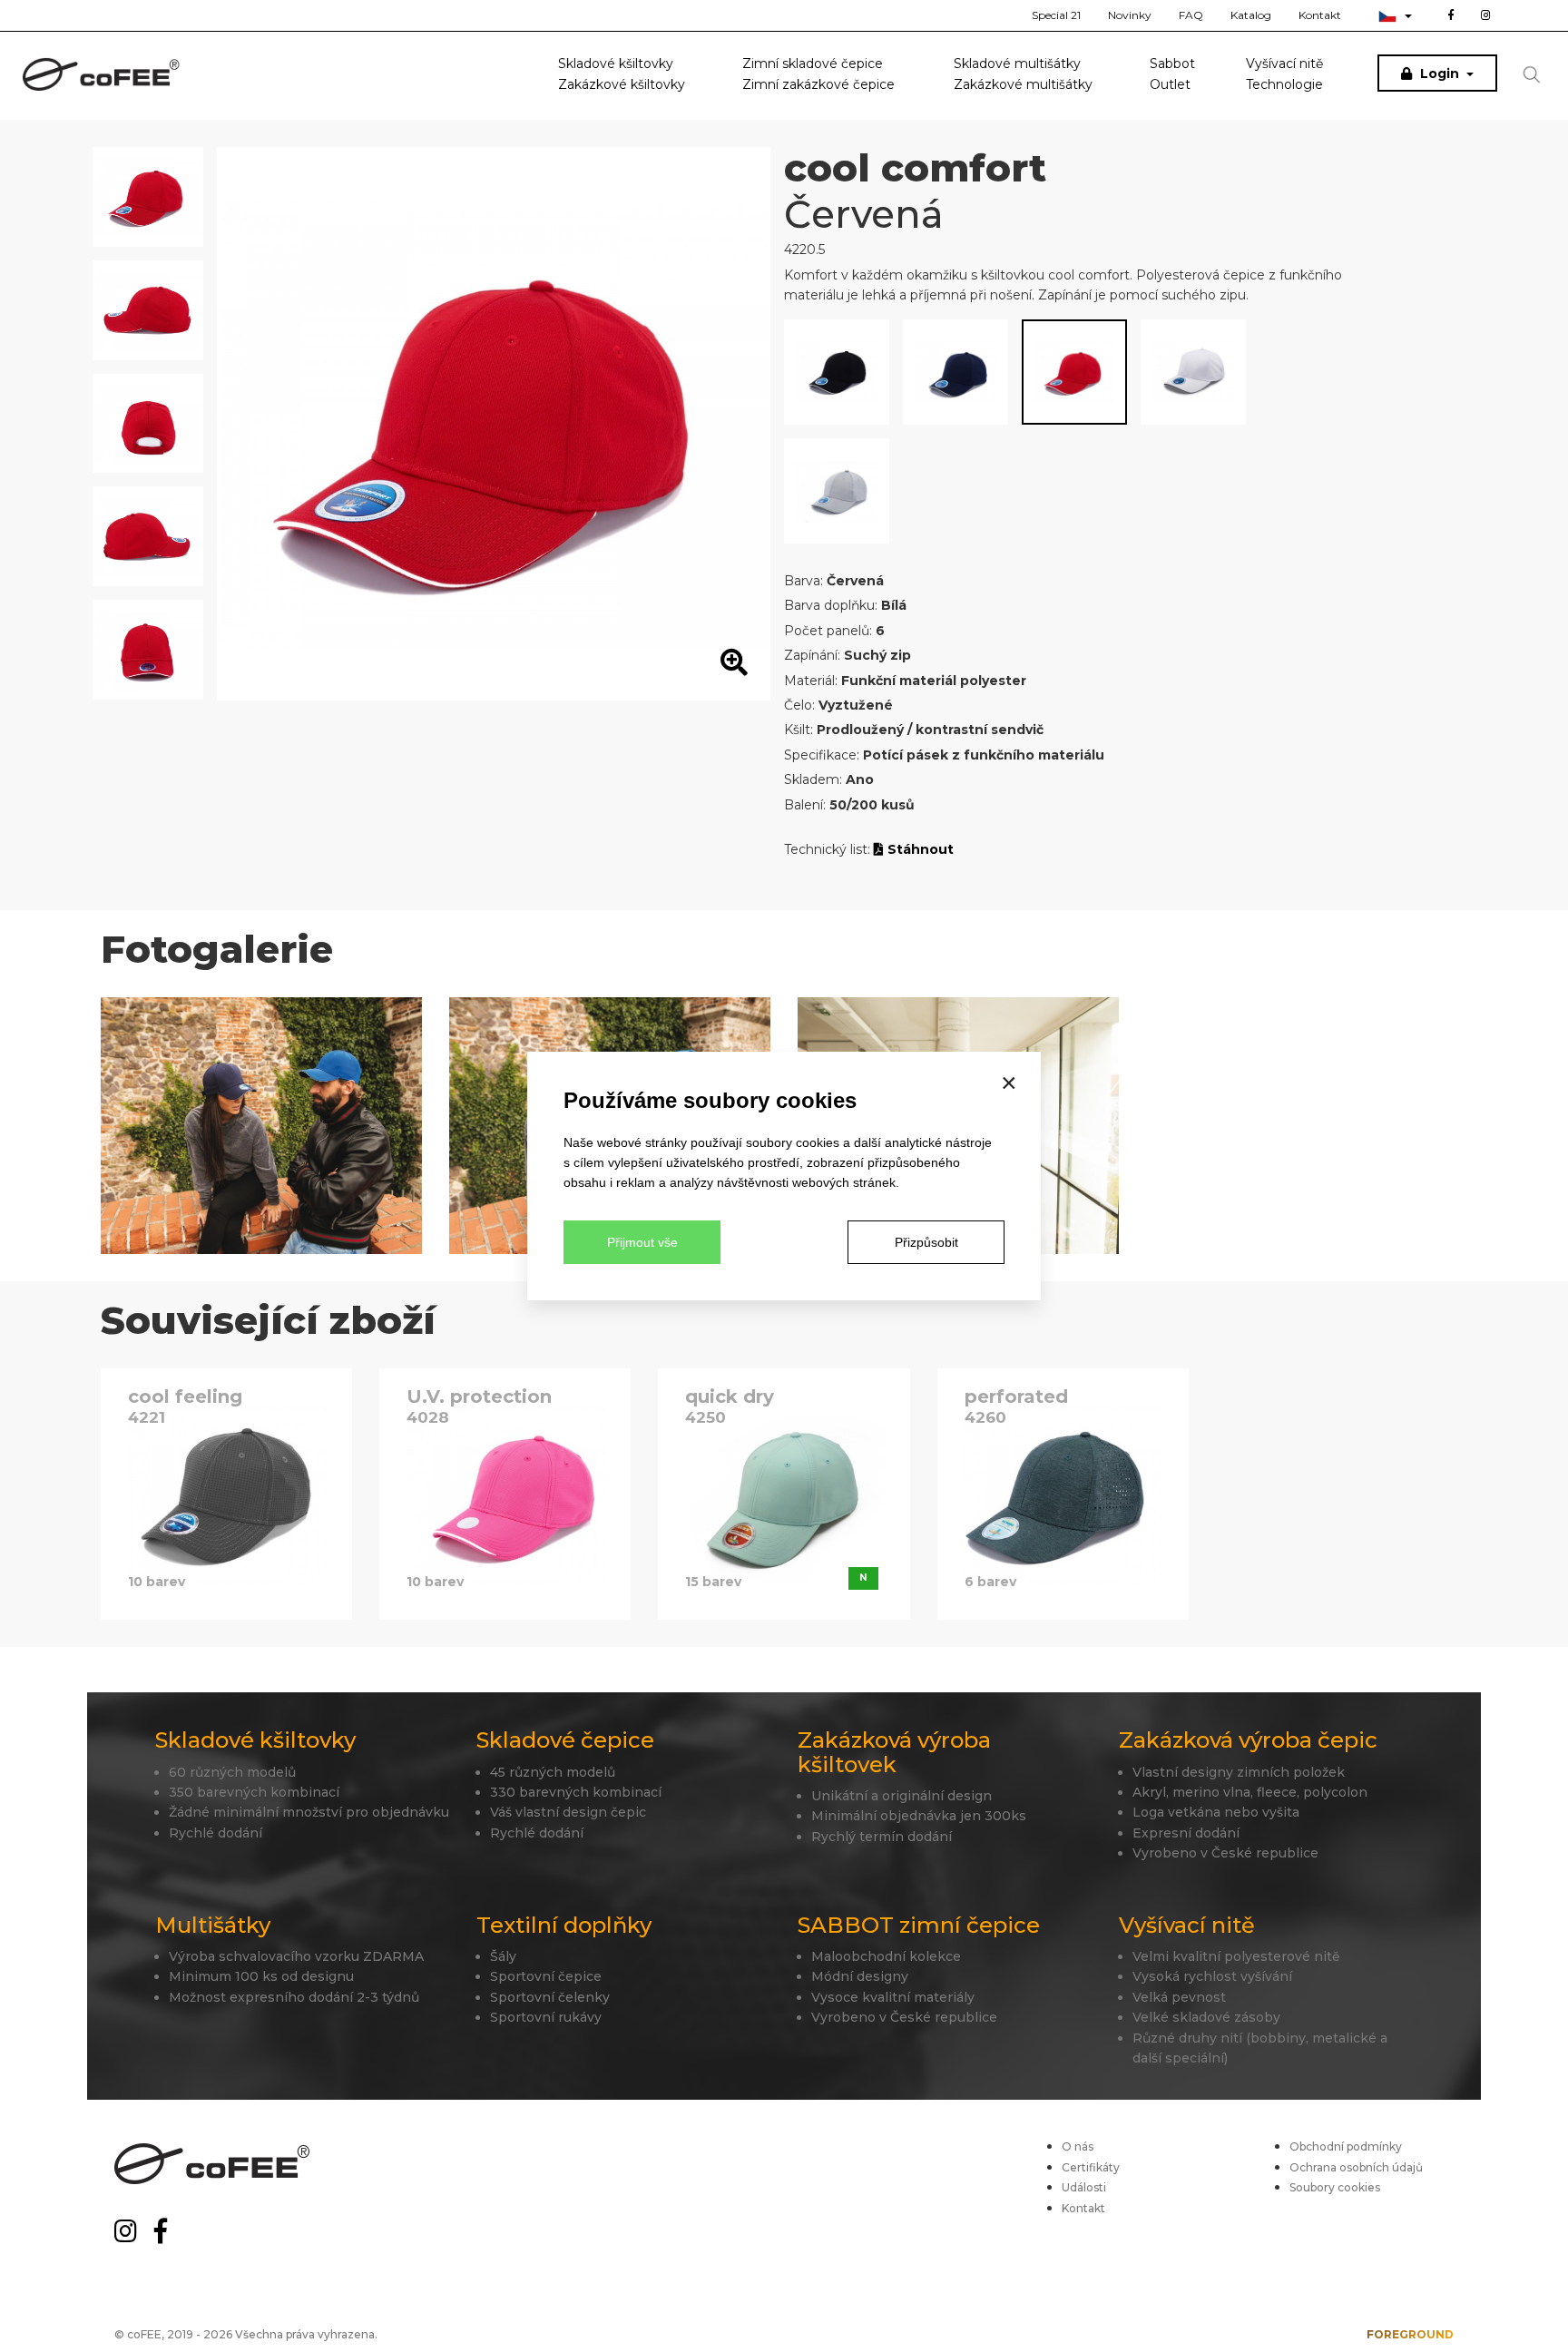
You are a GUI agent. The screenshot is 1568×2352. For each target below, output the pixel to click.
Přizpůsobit (926, 1242)
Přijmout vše (642, 1242)
